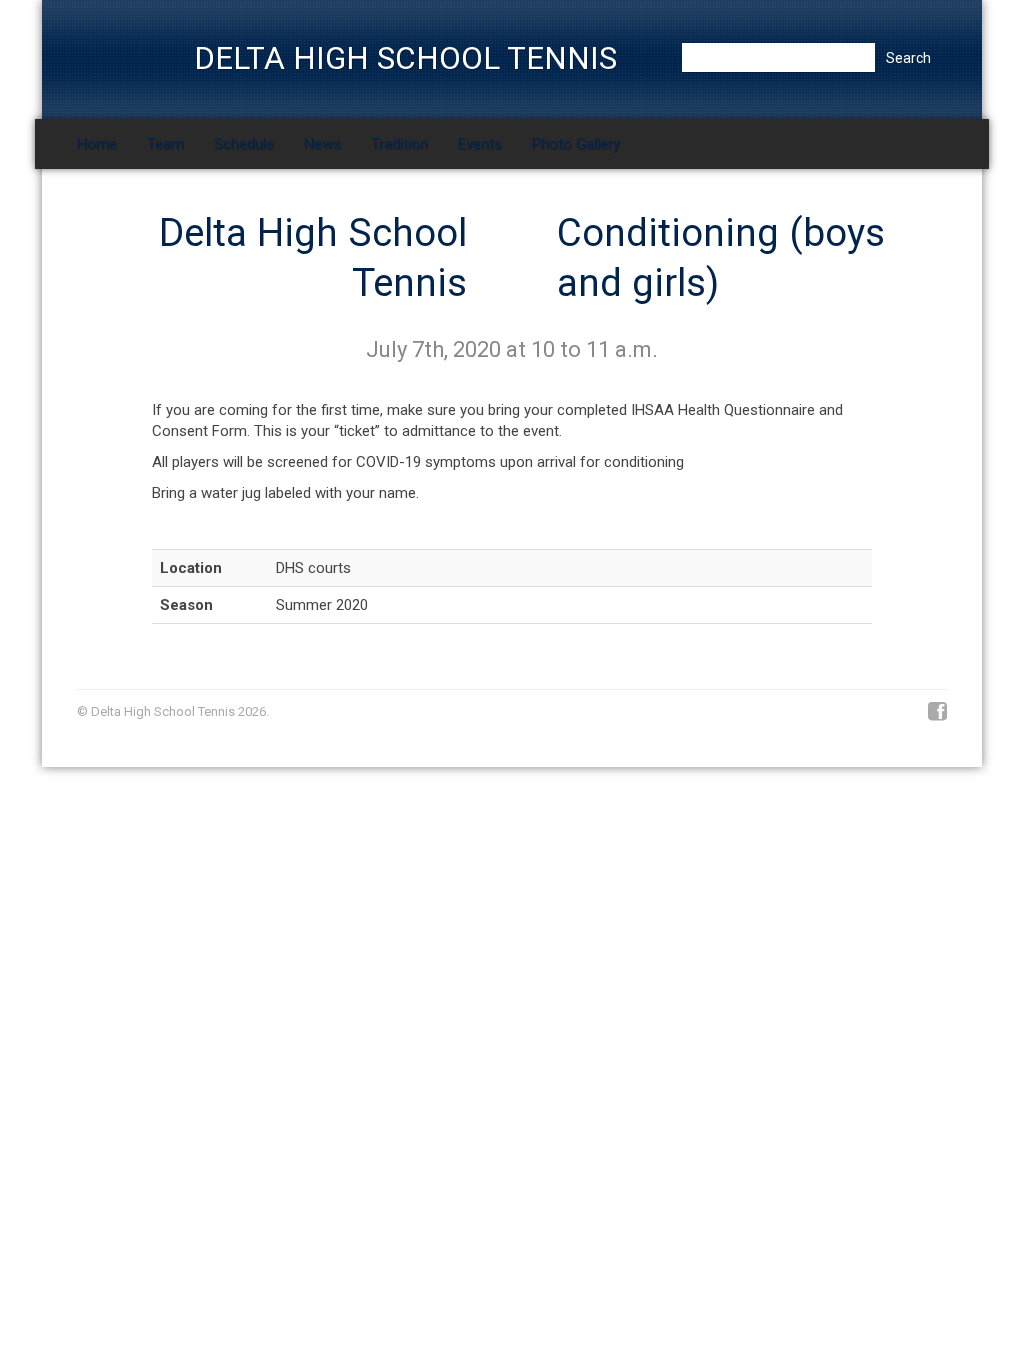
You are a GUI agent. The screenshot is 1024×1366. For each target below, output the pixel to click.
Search (908, 58)
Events (480, 144)
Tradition (399, 144)
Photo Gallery (576, 144)
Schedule (244, 144)
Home (97, 144)
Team (165, 144)
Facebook (937, 712)
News (322, 144)
